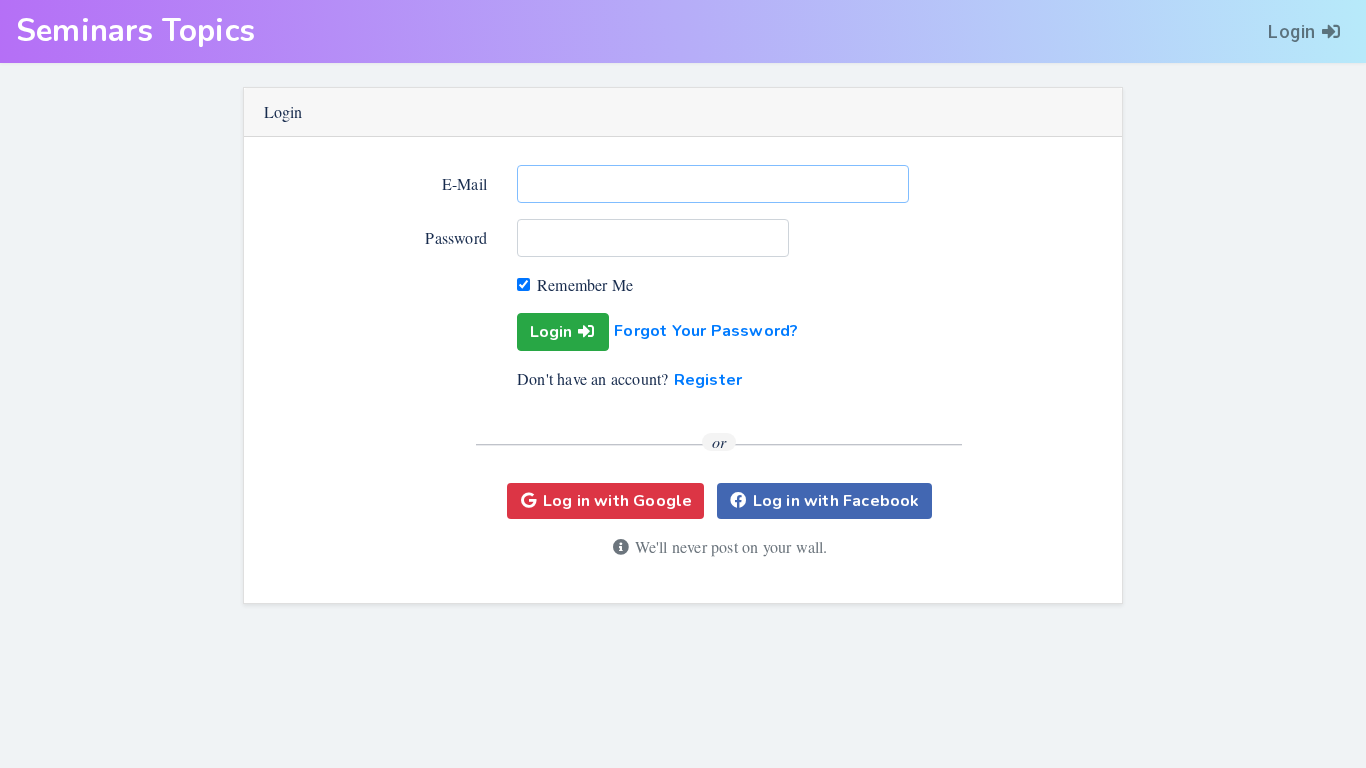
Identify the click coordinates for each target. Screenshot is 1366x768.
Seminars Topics (135, 31)
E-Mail (464, 183)
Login (1292, 31)
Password (456, 237)
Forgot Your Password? (706, 331)
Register (708, 380)
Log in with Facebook (836, 501)
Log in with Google (618, 501)
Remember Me (585, 284)
